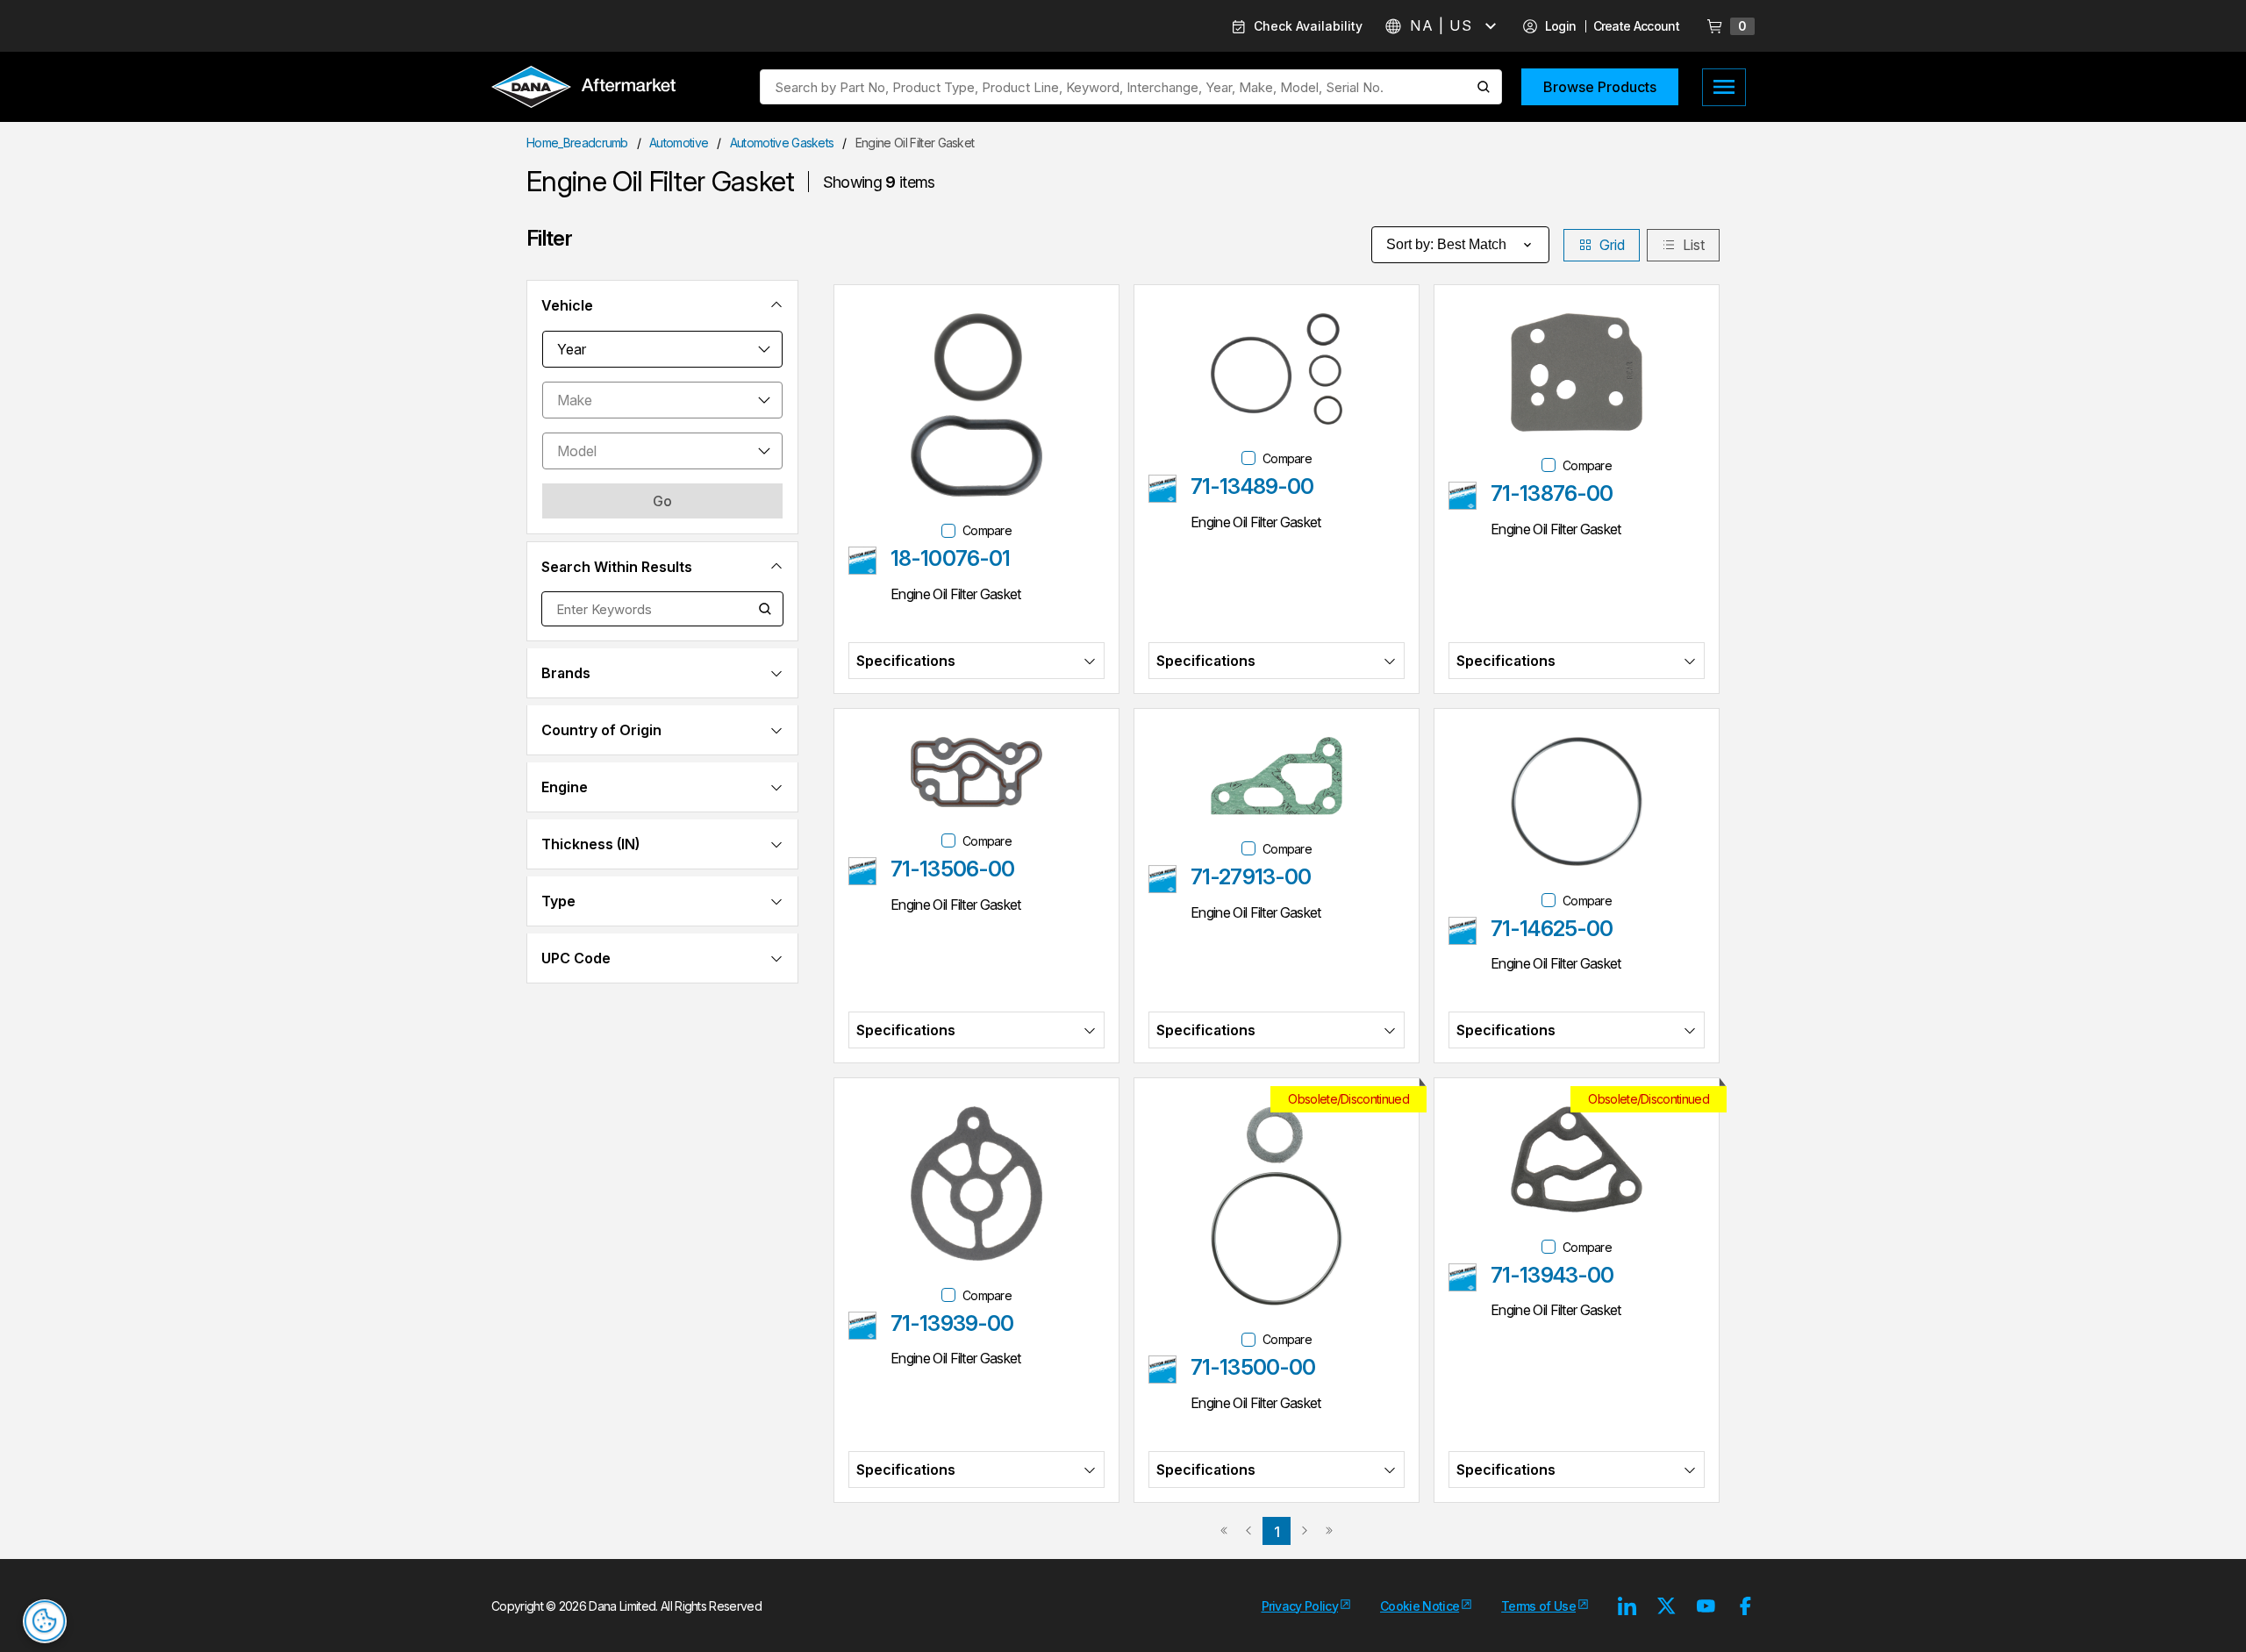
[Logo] (583, 89)
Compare (987, 530)
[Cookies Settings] (45, 1621)
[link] (1224, 1531)
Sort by (1446, 244)
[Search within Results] (766, 609)
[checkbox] (948, 531)
